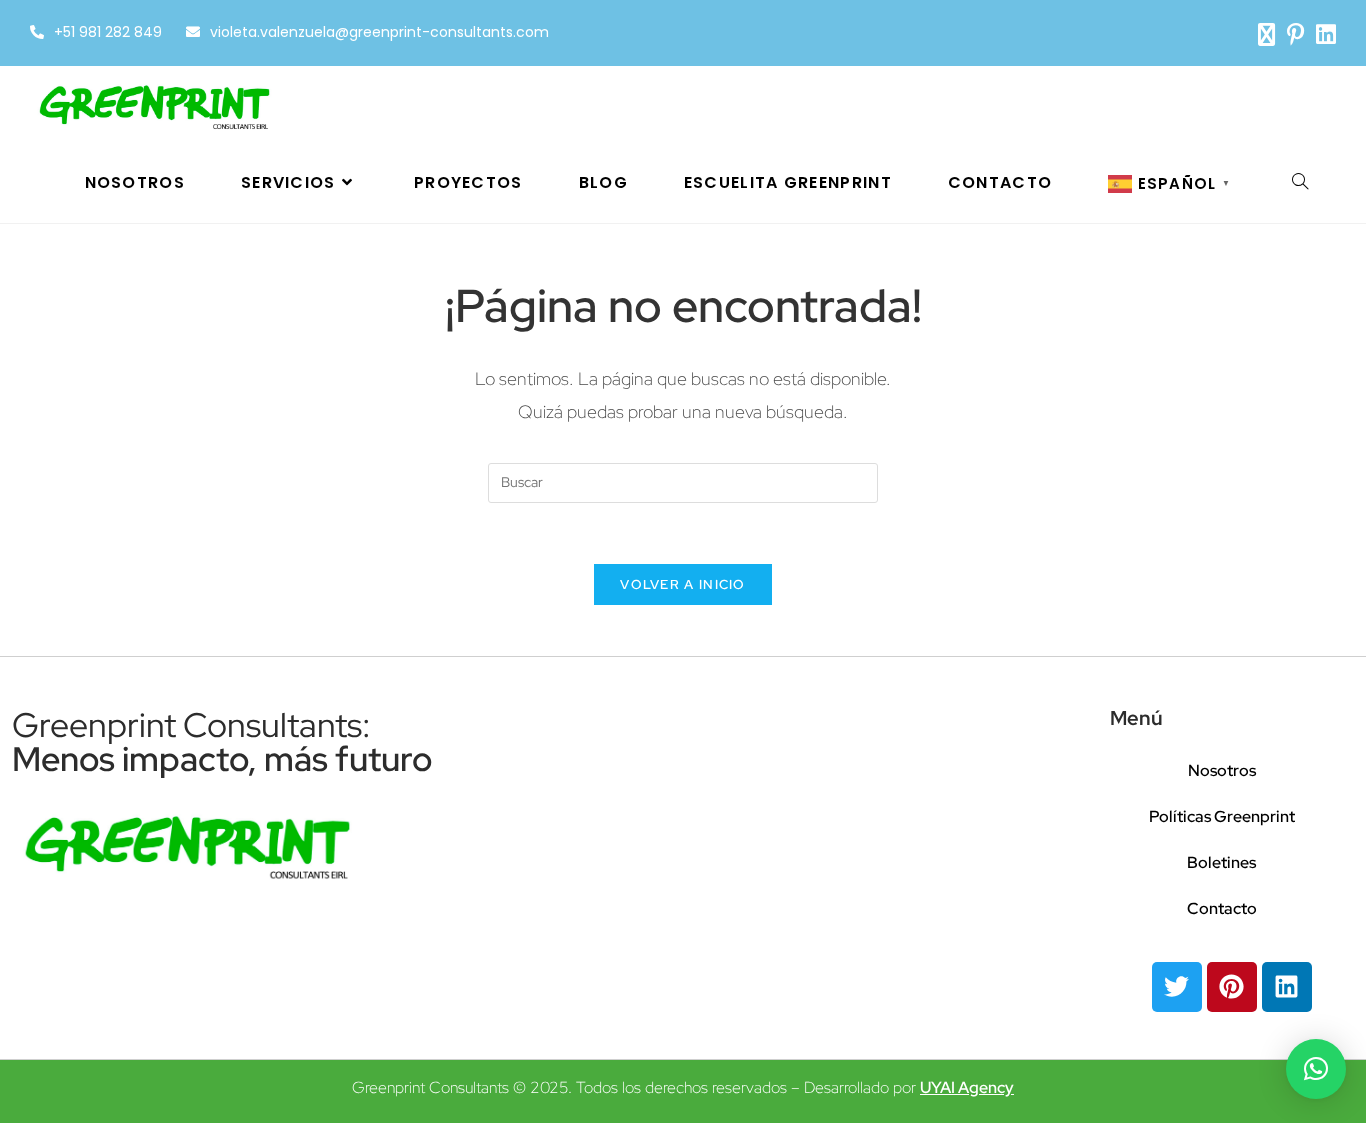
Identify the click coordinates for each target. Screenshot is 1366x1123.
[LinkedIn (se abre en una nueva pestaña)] (1323, 34)
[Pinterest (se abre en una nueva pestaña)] (1295, 34)
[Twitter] (1177, 987)
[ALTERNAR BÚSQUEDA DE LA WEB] (1300, 183)
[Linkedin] (1287, 987)
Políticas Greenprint (1222, 816)
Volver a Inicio (683, 584)
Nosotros (1222, 770)
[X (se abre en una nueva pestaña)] (1266, 34)
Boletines (1221, 862)
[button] (1316, 1069)
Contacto (1222, 908)
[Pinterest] (1232, 987)
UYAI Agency (967, 1087)
